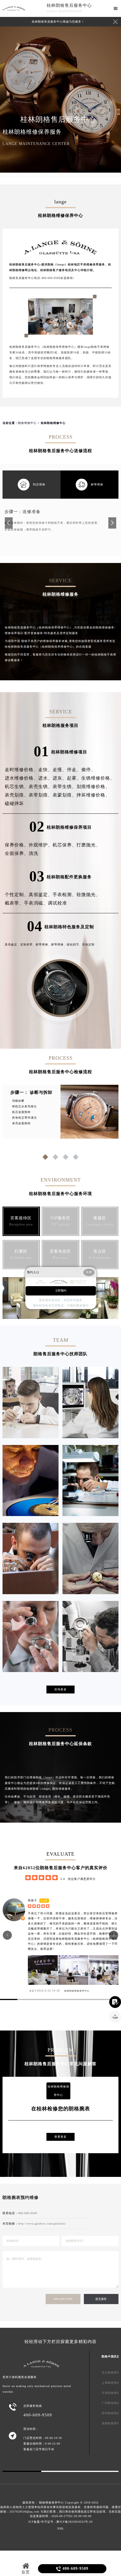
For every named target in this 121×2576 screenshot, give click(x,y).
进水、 (45, 778)
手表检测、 (65, 895)
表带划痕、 (41, 795)
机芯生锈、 (17, 787)
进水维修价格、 (22, 778)
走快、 (45, 770)
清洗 (33, 853)
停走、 (74, 770)
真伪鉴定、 (13, 944)
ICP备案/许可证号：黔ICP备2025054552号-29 (60, 2522)
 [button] (7, 1935)
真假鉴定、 (41, 895)
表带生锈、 (65, 787)
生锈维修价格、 (98, 778)
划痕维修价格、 (93, 787)
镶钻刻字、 (74, 944)
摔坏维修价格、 (93, 795)
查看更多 (60, 2137)
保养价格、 (17, 845)
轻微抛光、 (88, 895)
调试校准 (57, 903)
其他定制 (88, 944)
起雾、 (74, 778)
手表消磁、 (36, 903)
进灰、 (60, 778)
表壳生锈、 (41, 787)
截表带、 (14, 903)
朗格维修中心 (27, 423)
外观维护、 (41, 845)
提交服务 (101, 2299)
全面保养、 (17, 853)
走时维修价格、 (22, 770)
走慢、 (60, 770)
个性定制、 (17, 895)
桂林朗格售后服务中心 (69, 5)
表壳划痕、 (17, 795)
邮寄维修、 (43, 944)
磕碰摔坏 (14, 803)
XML (61, 2528)
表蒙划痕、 (65, 795)
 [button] (114, 1935)
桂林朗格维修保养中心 (77, 1991)
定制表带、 (28, 944)
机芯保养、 (65, 845)
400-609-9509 (63, 2299)
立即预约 (61, 1291)
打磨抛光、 (88, 845)
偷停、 (88, 770)
